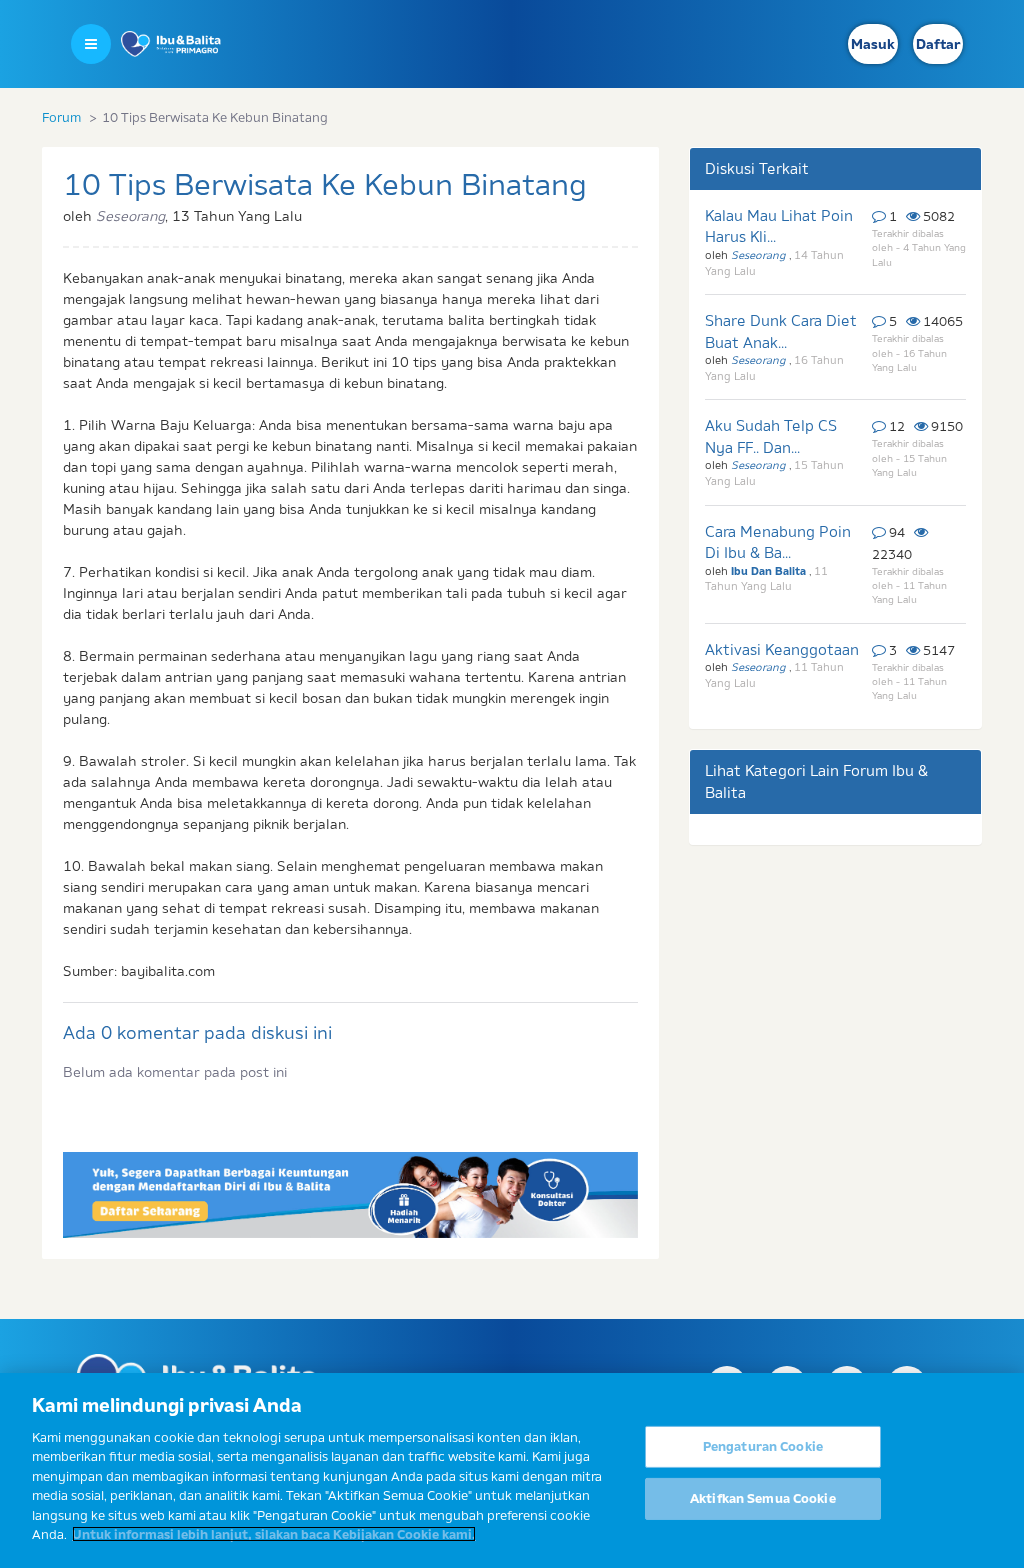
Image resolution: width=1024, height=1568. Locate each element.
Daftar (938, 44)
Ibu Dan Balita (770, 571)
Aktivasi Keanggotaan (782, 649)
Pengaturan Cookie (763, 1446)
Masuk (873, 44)
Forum (61, 117)
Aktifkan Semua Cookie (763, 1498)
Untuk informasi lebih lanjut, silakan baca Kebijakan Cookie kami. (274, 1534)
